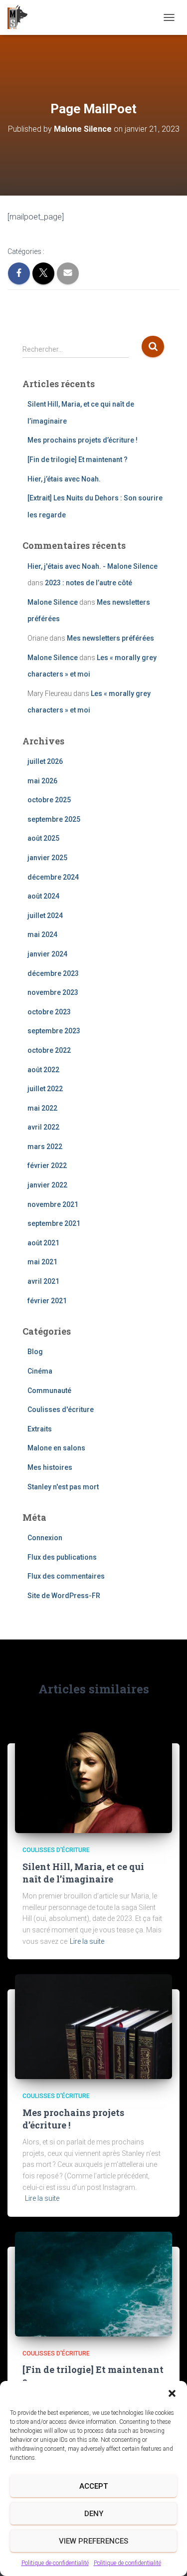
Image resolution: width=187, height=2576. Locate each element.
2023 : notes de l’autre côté (89, 583)
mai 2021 (42, 1262)
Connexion (45, 1538)
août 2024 (43, 896)
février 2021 (47, 1301)
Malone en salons (56, 1448)
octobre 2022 (49, 1050)
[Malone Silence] (21, 17)
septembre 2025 (54, 819)
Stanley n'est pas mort (63, 1487)
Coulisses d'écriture (61, 1409)
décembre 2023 (53, 973)
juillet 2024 (45, 916)
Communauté (49, 1391)
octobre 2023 (49, 1012)
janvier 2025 (47, 858)
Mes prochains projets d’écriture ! (83, 440)
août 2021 (43, 1243)
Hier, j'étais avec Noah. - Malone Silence (93, 566)
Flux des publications (62, 1557)
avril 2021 (43, 1281)
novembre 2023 (53, 992)
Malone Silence (53, 602)
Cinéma (40, 1371)
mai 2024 (42, 935)
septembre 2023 (54, 1031)
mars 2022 (45, 1147)
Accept (93, 2486)
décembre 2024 (53, 877)
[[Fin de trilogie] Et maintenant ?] (93, 2284)
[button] (172, 2393)
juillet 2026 (45, 761)
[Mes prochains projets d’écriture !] (93, 2026)
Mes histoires (50, 1467)
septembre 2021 (54, 1223)
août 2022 (43, 1070)
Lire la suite (87, 1941)
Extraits (40, 1429)
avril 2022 (43, 1127)
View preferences (93, 2541)
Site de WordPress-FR (64, 1596)
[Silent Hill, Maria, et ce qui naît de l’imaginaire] (93, 1780)
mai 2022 (42, 1108)
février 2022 (47, 1166)
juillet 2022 (45, 1089)
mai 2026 (42, 781)
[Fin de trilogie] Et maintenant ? (78, 460)
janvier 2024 (47, 954)
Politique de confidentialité (55, 2563)
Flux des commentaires (66, 1576)
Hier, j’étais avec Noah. (64, 479)
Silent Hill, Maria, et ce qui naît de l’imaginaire (83, 1873)
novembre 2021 (53, 1204)
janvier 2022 (47, 1185)
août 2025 (43, 838)
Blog (35, 1352)
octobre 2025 (49, 800)
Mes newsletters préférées (110, 638)
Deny (94, 2514)
